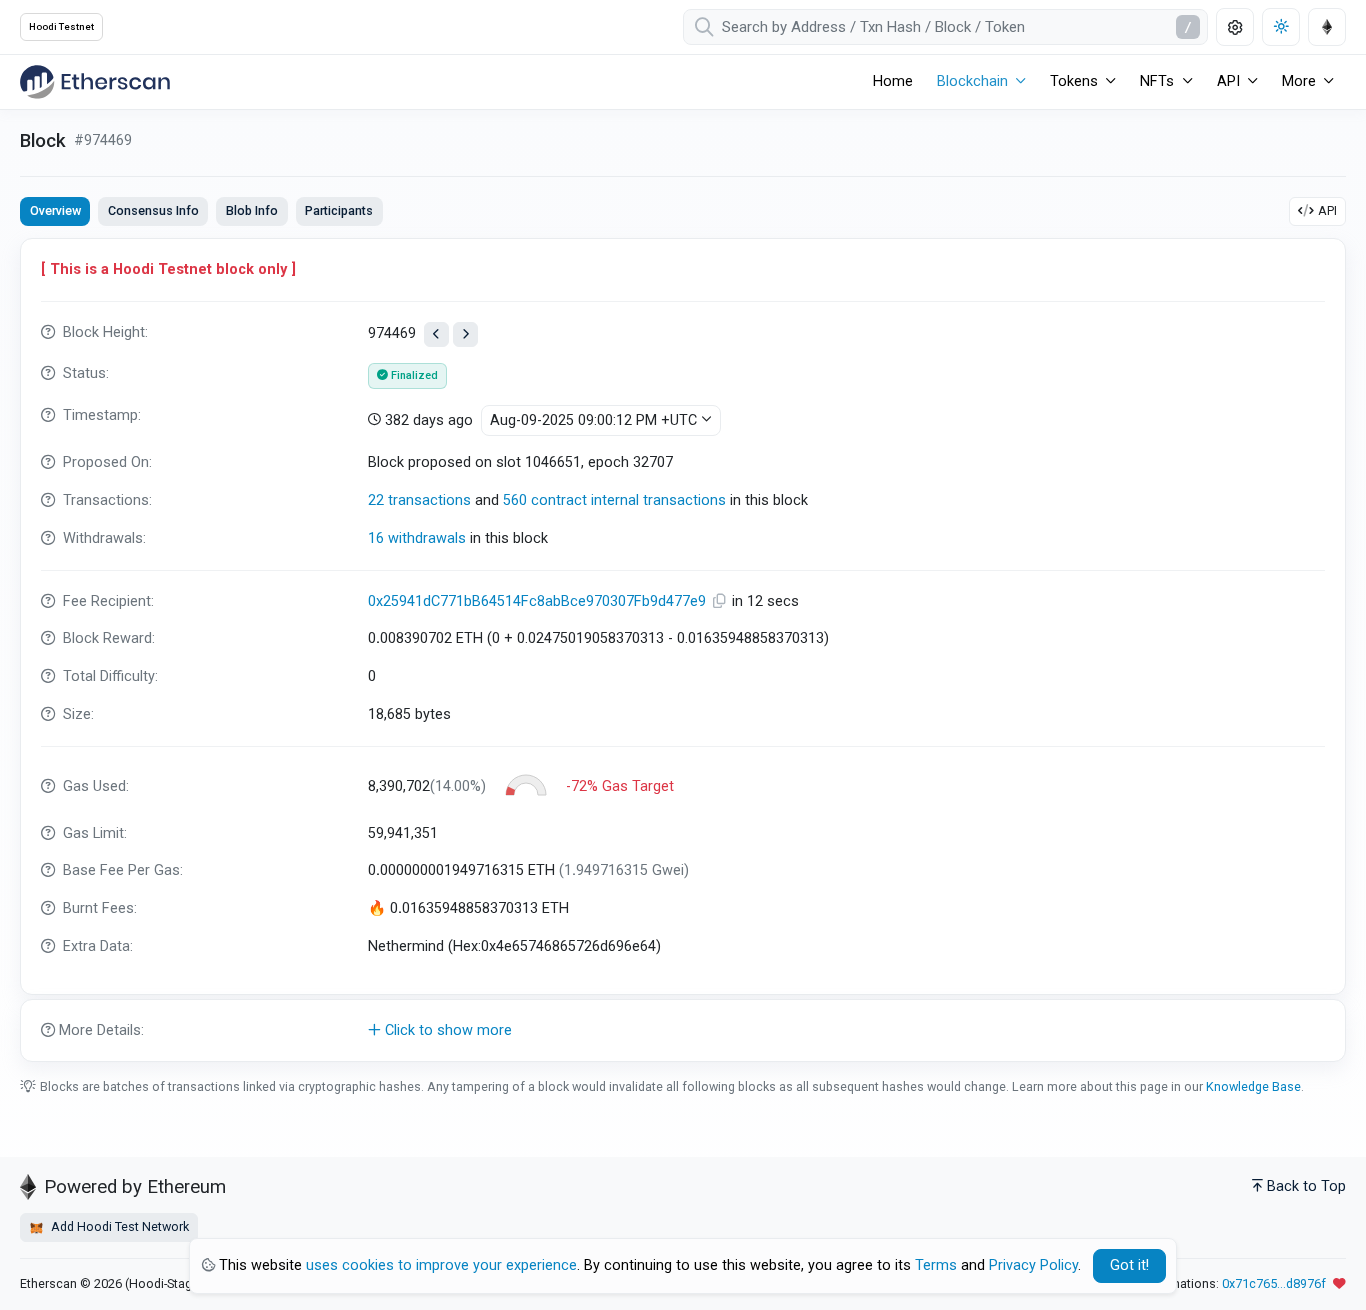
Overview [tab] (55, 210)
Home (893, 81)
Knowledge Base (1253, 1086)
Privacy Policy (1033, 1265)
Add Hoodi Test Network (118, 1226)
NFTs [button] (1157, 81)
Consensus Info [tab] (153, 210)
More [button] (1299, 81)
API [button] (1228, 81)
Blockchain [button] (972, 81)
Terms (936, 1265)
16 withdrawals (417, 538)
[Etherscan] (95, 82)
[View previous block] (436, 334)
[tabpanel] (683, 650)
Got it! (1129, 1265)
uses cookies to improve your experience (441, 1265)
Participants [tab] (339, 210)
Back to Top (1306, 1186)
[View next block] (465, 334)
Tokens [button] (1074, 81)
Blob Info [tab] (252, 210)
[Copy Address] (721, 601)
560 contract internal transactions (614, 500)
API (1327, 210)
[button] (683, 1031)
